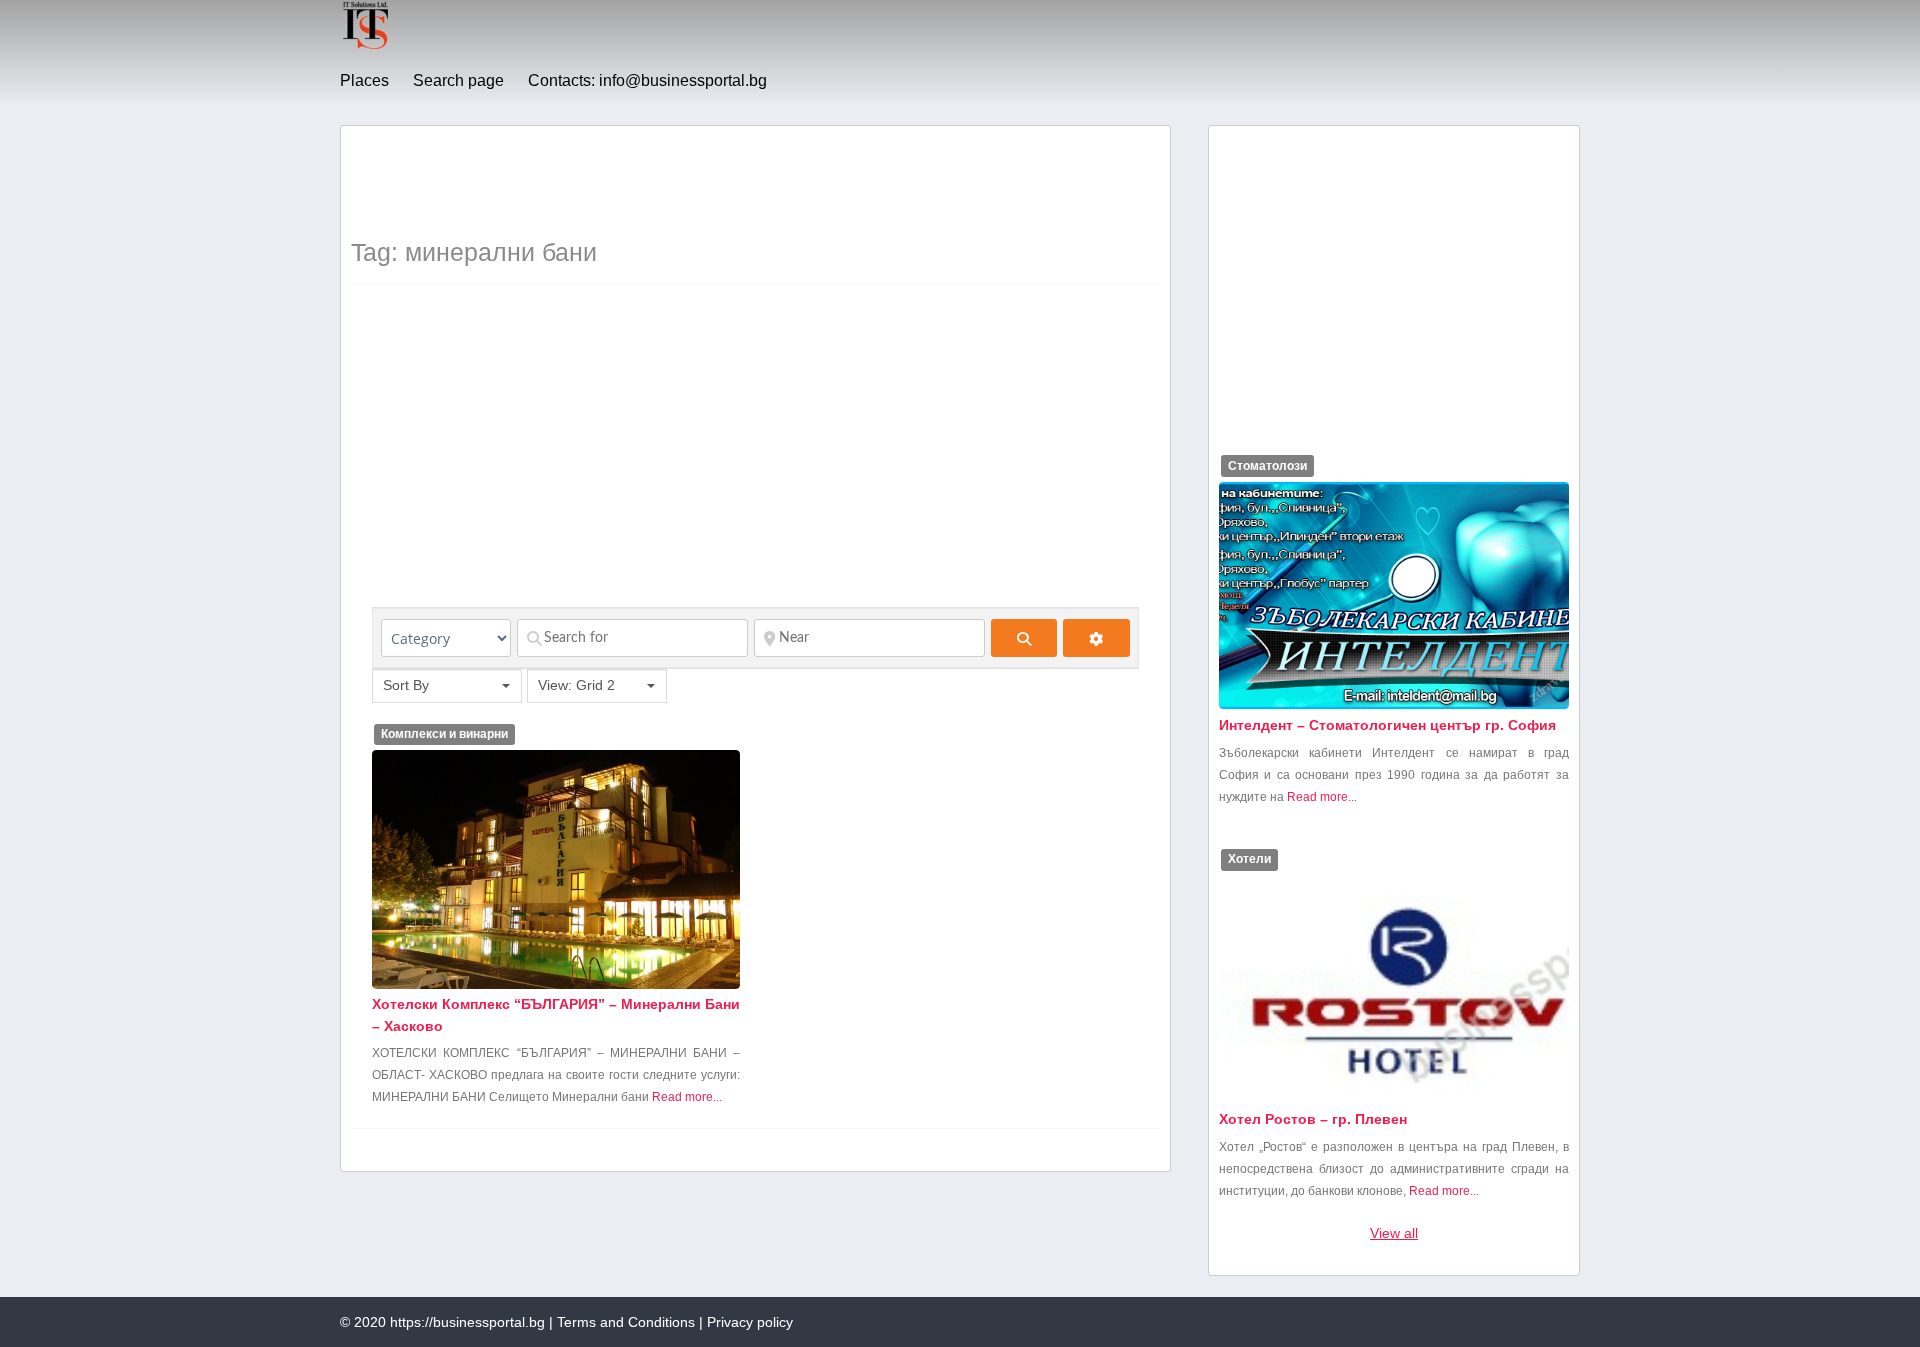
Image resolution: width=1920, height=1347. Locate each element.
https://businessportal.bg (467, 1322)
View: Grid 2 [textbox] (576, 685)
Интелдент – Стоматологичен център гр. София (1387, 725)
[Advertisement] (715, 181)
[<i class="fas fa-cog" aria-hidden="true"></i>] (1096, 638)
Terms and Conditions (626, 1322)
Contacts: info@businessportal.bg (647, 80)
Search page (458, 80)
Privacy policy (750, 1322)
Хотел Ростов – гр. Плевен (1313, 1119)
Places (364, 80)
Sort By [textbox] (406, 685)
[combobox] (447, 686)
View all (1394, 1233)
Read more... (687, 1097)
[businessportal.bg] (365, 46)
